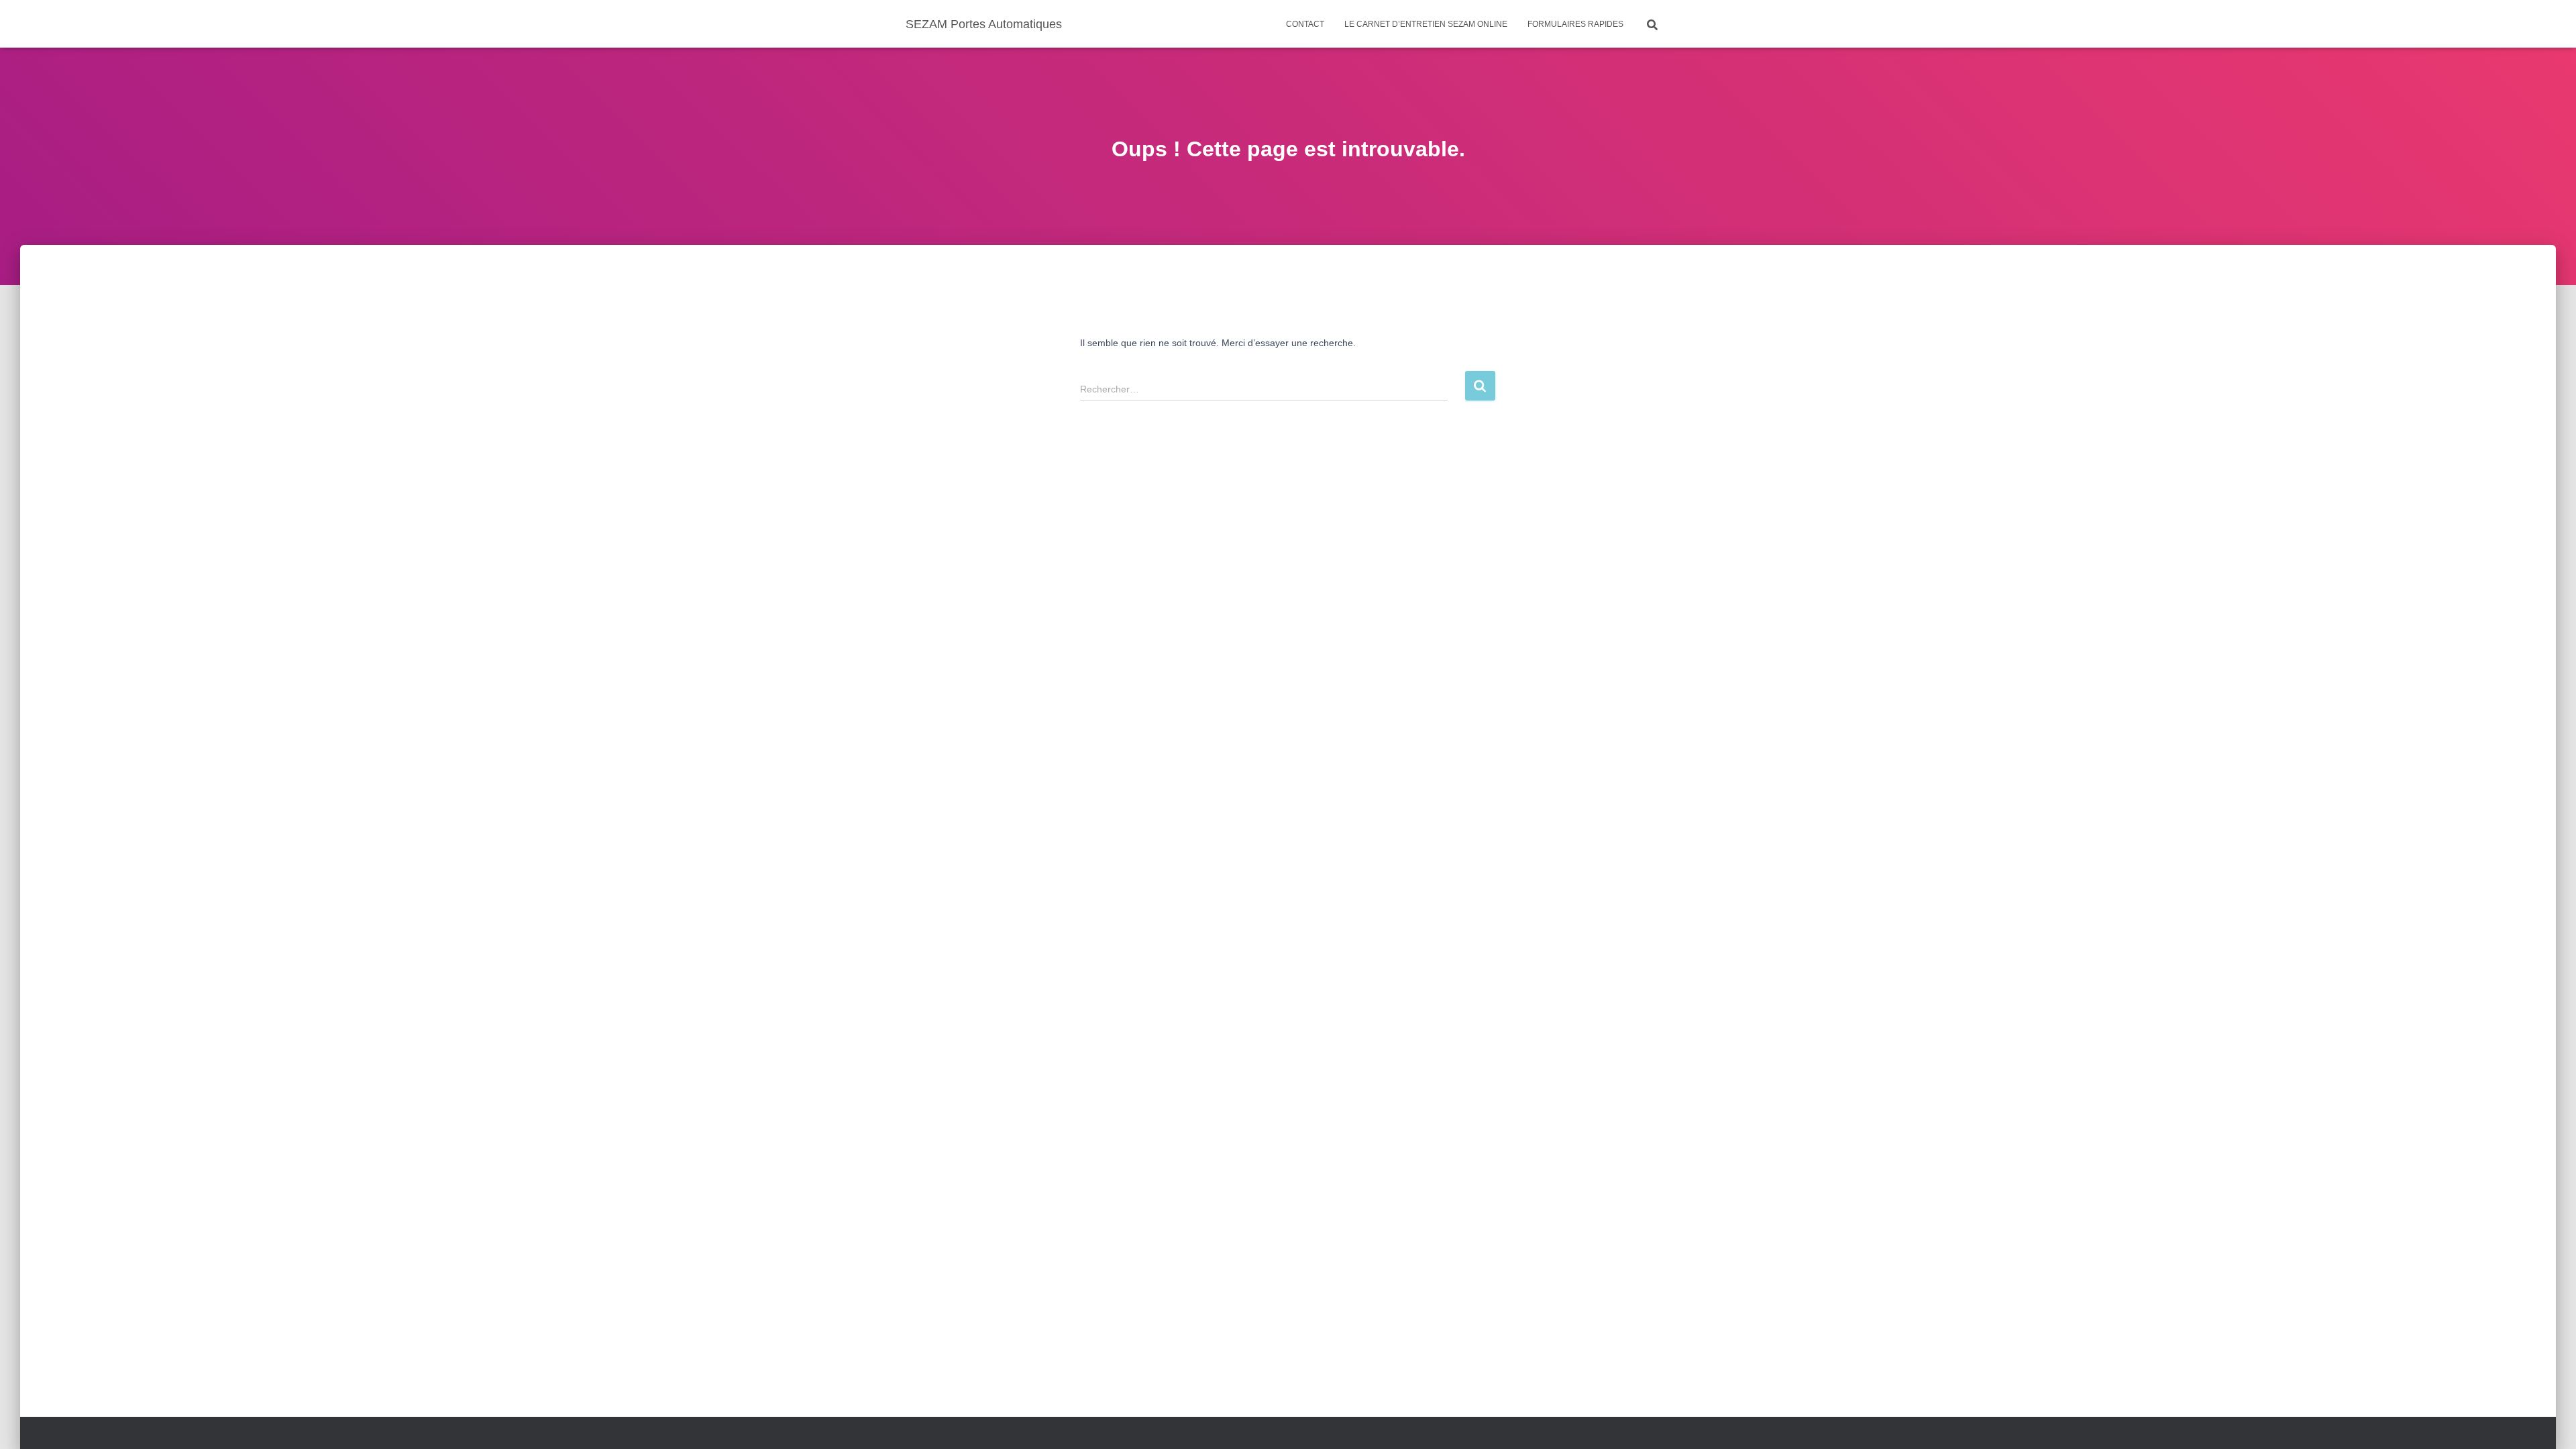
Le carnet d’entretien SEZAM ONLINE (1426, 24)
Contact (1305, 24)
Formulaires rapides (1575, 24)
